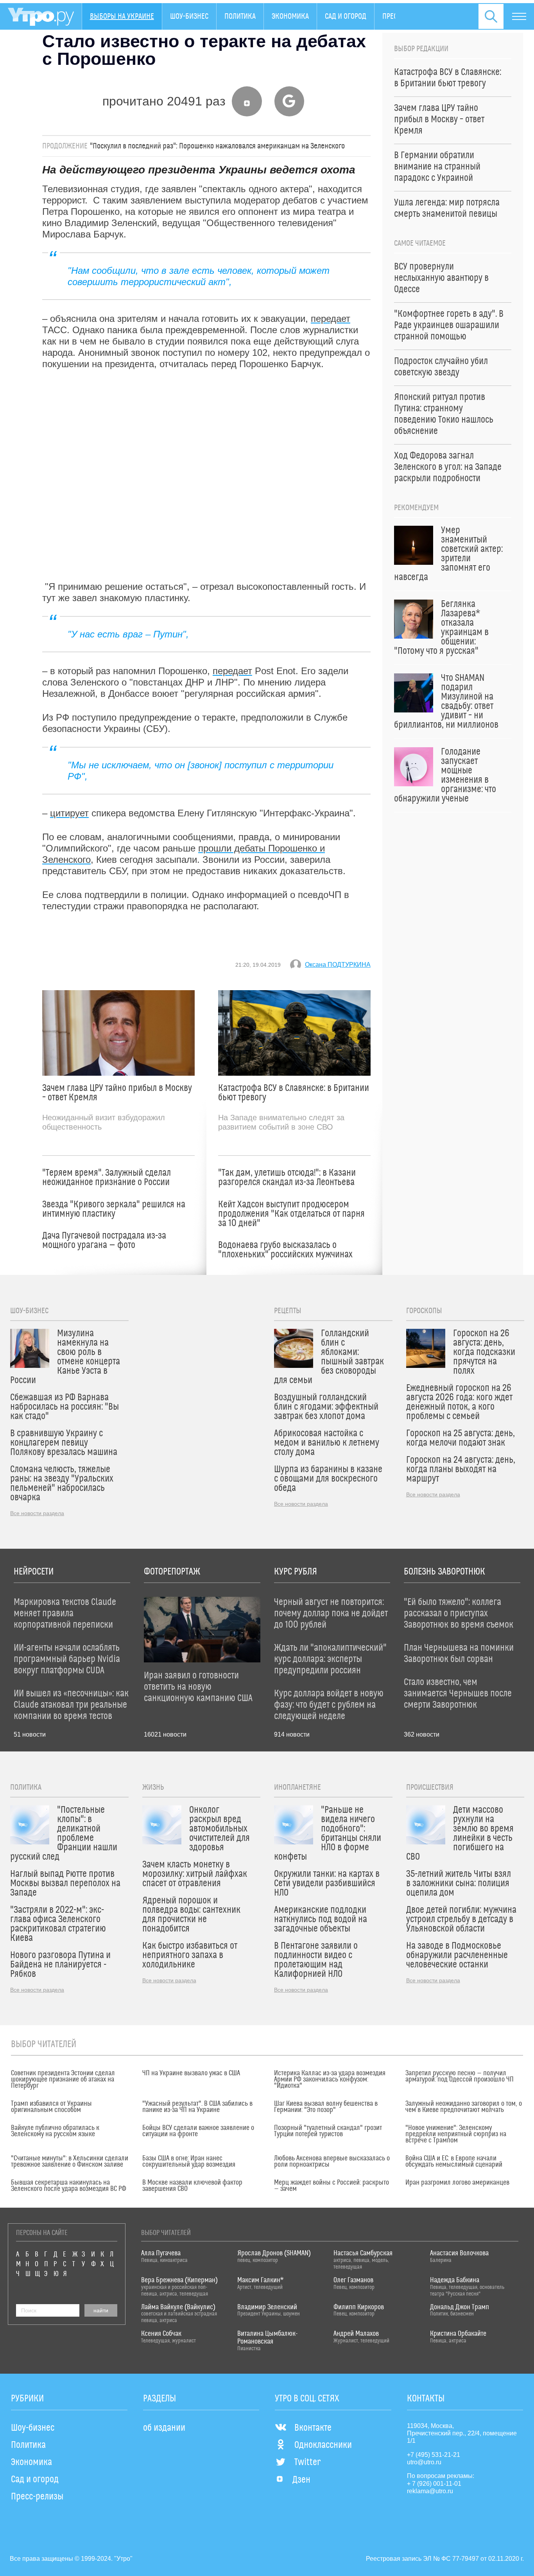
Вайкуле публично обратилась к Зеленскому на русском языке (55, 2131)
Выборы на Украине (122, 16)
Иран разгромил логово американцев (457, 2183)
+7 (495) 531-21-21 (434, 2455)
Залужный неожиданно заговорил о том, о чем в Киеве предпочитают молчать (464, 2107)
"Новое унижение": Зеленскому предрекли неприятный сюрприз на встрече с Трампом (456, 2134)
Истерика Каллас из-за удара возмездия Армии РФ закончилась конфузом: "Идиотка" (330, 2080)
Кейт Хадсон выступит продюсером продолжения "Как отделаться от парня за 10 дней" (291, 1214)
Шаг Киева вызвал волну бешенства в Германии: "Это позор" (326, 2107)
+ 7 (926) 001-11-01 (434, 2484)
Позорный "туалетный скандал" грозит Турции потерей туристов (328, 2131)
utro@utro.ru (424, 2462)
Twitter (307, 2462)
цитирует (69, 813)
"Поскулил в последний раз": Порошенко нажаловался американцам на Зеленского (217, 146)
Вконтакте (313, 2428)
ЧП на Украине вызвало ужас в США (191, 2073)
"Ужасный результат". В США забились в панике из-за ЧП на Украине (197, 2107)
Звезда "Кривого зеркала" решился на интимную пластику (114, 1209)
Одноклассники (323, 2445)
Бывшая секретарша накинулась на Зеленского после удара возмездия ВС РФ (69, 2186)
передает (331, 319)
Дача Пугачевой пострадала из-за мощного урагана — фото (104, 1241)
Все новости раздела (37, 1513)
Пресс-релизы (37, 2497)
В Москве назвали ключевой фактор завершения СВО (192, 2186)
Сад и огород (346, 16)
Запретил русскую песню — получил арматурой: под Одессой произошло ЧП (460, 2076)
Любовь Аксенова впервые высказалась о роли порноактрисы (332, 2162)
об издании (164, 2428)
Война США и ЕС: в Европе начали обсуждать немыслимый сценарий (454, 2162)
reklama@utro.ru (430, 2491)
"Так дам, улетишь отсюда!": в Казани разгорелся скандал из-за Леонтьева (287, 1178)
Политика (240, 16)
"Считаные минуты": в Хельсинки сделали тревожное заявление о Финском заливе (70, 2162)
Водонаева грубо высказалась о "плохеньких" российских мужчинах (285, 1250)
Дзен (301, 2480)
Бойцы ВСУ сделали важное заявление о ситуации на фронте (198, 2131)
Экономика (290, 16)
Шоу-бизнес (189, 16)
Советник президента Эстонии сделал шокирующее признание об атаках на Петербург (63, 2080)
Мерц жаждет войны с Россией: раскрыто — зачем (332, 2186)
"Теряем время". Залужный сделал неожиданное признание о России (107, 1178)
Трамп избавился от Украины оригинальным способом (51, 2107)
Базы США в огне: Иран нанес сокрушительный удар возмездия (189, 2162)
